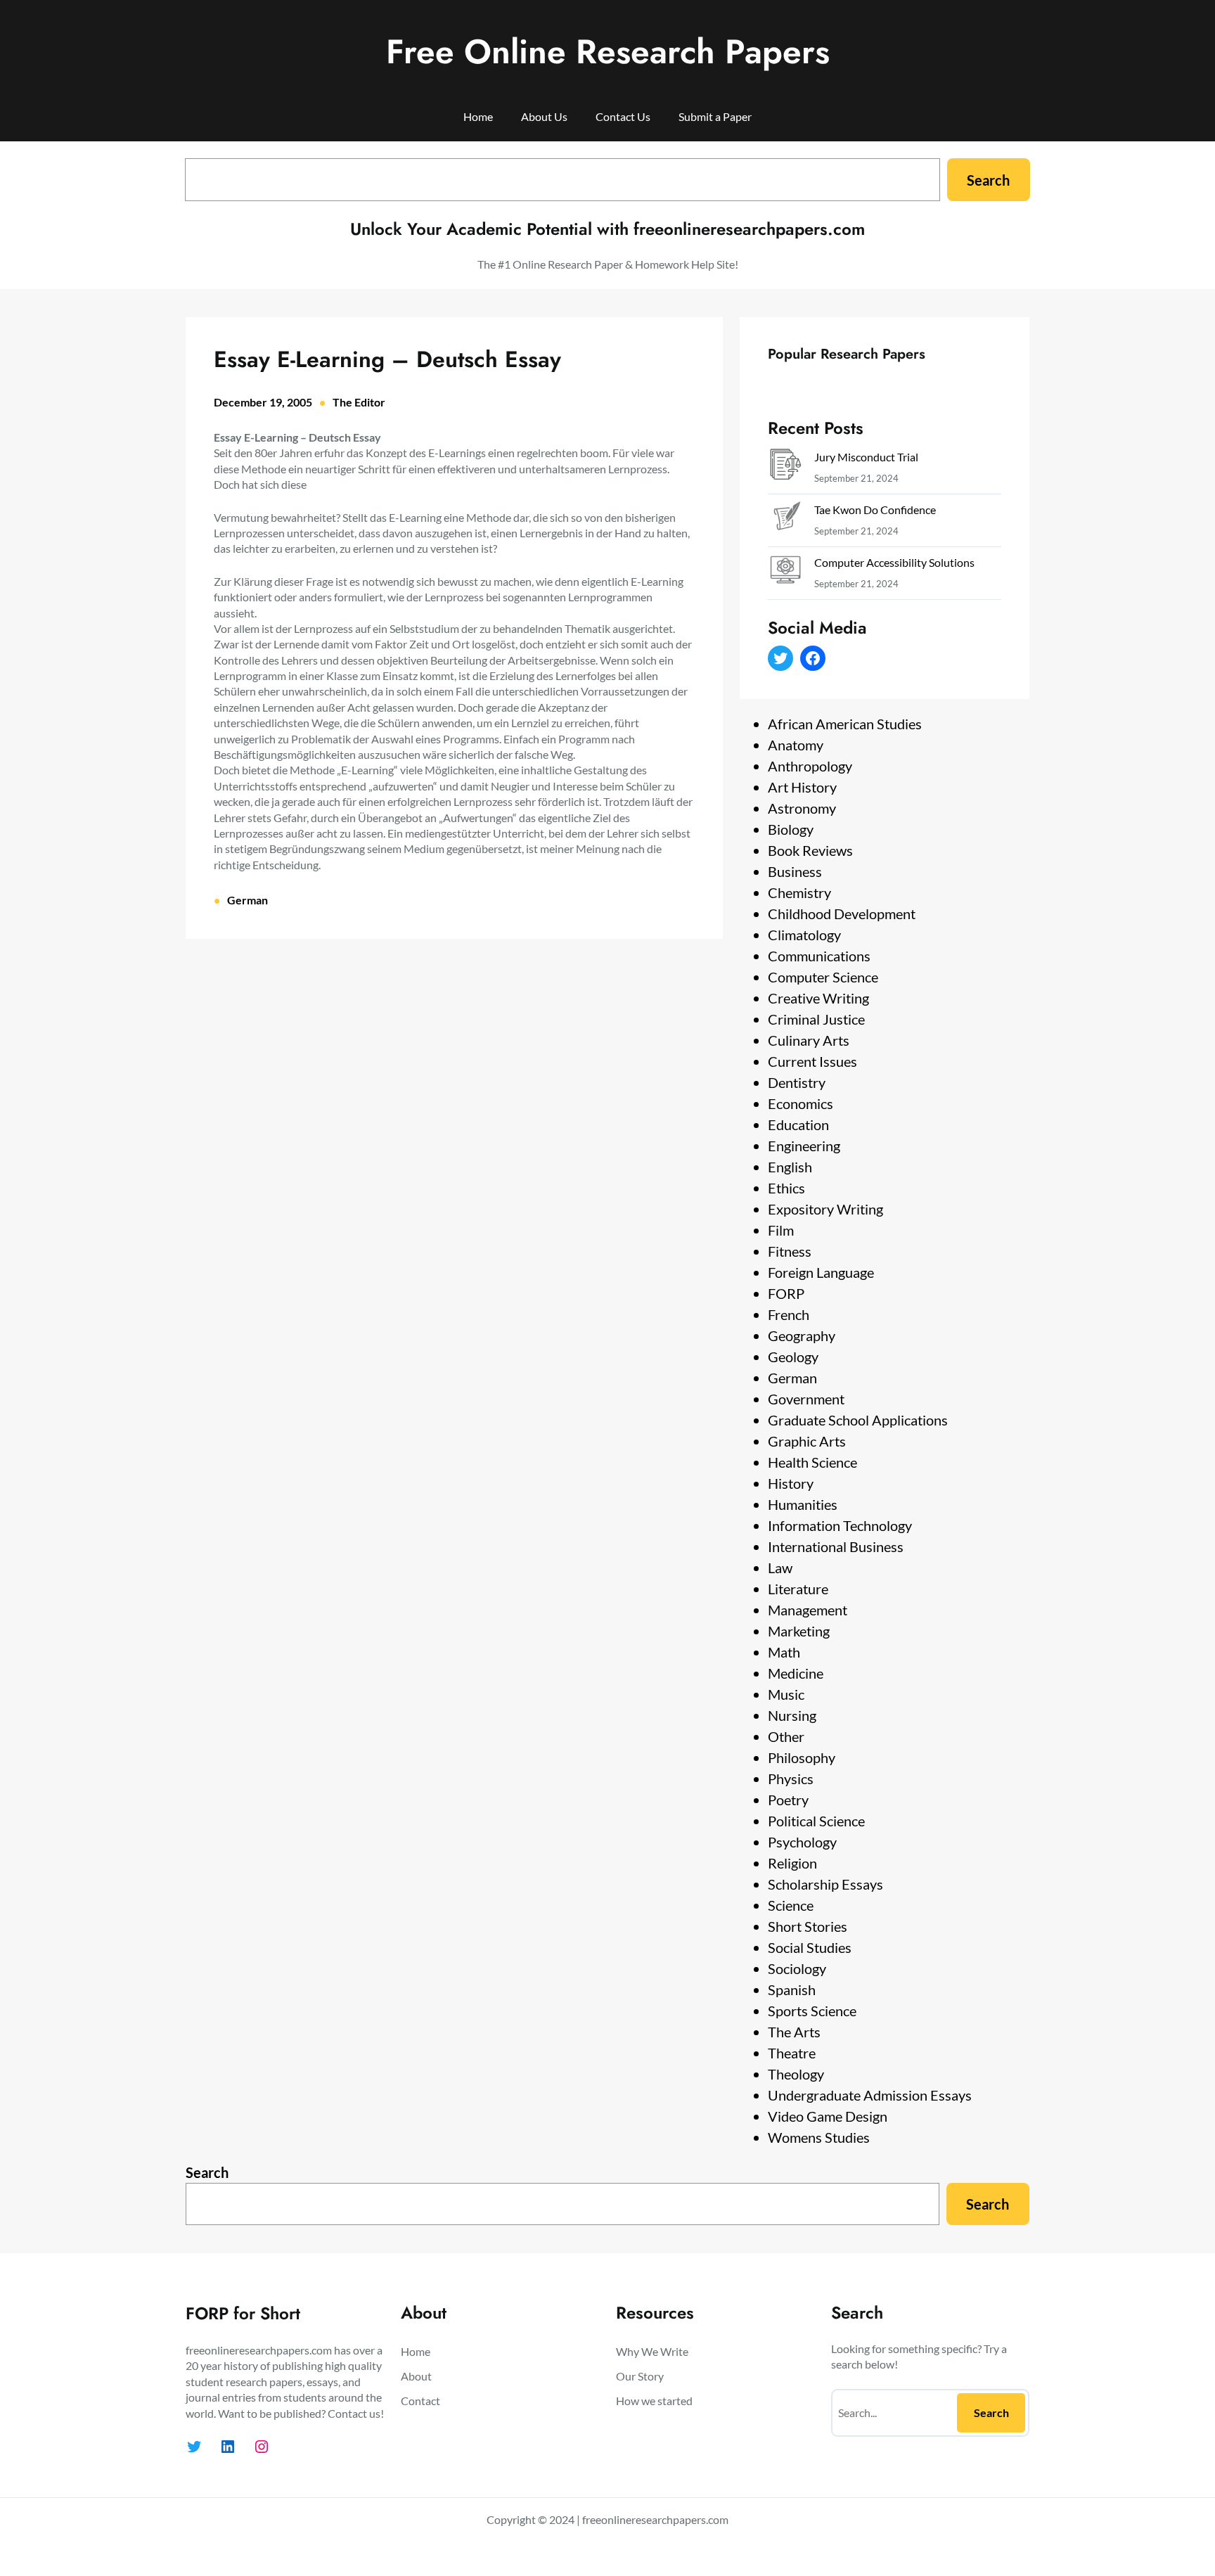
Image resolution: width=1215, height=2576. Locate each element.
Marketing (799, 1631)
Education (798, 1124)
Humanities (803, 1504)
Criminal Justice (816, 1019)
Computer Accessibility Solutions (894, 562)
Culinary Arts (809, 1040)
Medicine (796, 1673)
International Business (836, 1546)
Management (808, 1610)
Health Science (812, 1462)
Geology (793, 1357)
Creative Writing (818, 998)
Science (791, 1905)
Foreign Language (821, 1272)
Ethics (786, 1188)
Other (786, 1736)
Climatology (804, 935)
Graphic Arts (807, 1441)
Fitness (790, 1251)
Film (781, 1230)
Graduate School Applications (858, 1420)
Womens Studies (819, 2137)
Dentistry (797, 1082)
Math (784, 1652)
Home (478, 116)
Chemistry (799, 892)
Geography (802, 1335)
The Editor (359, 402)
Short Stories (808, 1926)
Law (780, 1568)
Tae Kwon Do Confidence (875, 510)
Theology (796, 2074)
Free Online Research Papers (608, 52)
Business (795, 871)
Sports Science (812, 2011)
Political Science (816, 1821)
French (789, 1314)
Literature (798, 1589)
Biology (791, 829)
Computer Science (823, 977)
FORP (786, 1293)
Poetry (788, 1800)
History (791, 1483)
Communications (819, 956)
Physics (791, 1779)
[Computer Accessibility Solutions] (785, 573)
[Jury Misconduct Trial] (785, 467)
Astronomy (802, 808)
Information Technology (840, 1525)
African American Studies (845, 724)
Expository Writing (825, 1209)
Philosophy (802, 1757)
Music (786, 1694)
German (247, 900)
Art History (802, 787)
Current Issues (812, 1061)
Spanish (792, 1989)
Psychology (802, 1842)
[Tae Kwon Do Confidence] (785, 520)
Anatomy (796, 745)
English (790, 1167)
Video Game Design (828, 2116)
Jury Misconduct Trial (866, 457)
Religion (792, 1863)
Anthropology (810, 766)
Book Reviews (810, 850)
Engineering (804, 1146)
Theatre (792, 2053)
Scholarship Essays (825, 1884)
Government (806, 1399)
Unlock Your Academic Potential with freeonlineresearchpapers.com (607, 229)
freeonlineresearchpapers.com (655, 2519)
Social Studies (810, 1947)
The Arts (794, 2032)
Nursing (792, 1715)
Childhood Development (842, 914)
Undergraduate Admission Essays (870, 2095)
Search (988, 180)
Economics (801, 1103)
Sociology (797, 1968)
